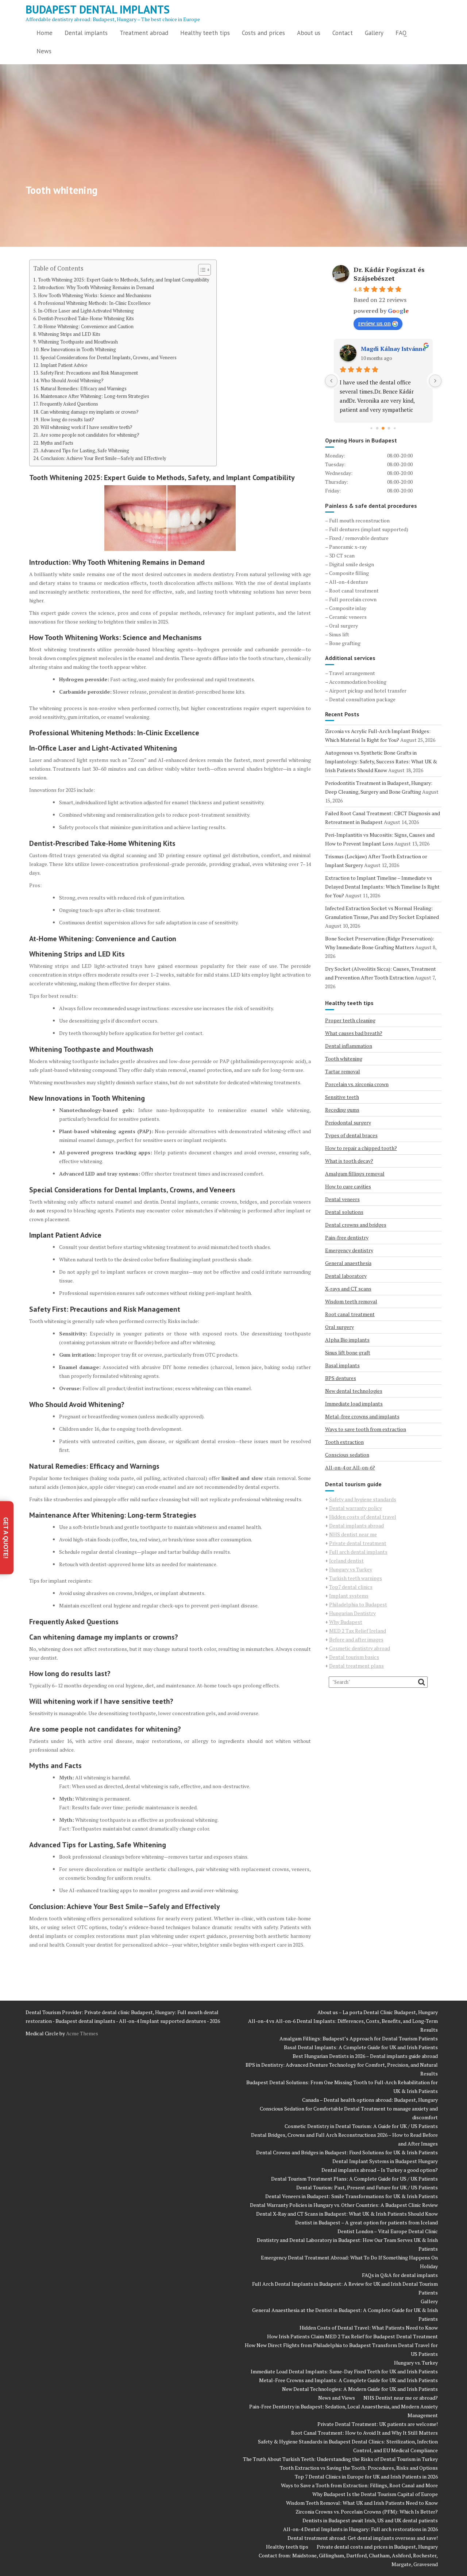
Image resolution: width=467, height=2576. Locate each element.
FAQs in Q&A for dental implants (400, 2275)
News (44, 51)
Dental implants (86, 33)
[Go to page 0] (372, 428)
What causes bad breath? (354, 1033)
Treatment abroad (144, 33)
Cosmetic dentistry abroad (360, 1648)
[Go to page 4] (395, 428)
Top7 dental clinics (351, 1587)
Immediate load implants (354, 1404)
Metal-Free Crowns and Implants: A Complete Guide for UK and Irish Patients (348, 2380)
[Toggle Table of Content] (201, 270)
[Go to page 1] (377, 428)
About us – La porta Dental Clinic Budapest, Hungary (378, 2012)
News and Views (337, 2398)
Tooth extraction (344, 1442)
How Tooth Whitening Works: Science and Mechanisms (95, 296)
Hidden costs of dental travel (363, 1517)
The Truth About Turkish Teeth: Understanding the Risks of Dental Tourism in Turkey (340, 2459)
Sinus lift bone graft (348, 1352)
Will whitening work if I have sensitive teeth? (86, 427)
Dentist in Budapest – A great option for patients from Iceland (366, 2222)
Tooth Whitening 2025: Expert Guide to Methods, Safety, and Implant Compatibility (123, 280)
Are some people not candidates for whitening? (90, 435)
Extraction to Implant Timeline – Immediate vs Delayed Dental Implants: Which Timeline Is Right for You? (382, 887)
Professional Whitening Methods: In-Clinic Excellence (94, 303)
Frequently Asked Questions (69, 404)
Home (45, 33)
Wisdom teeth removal (351, 1301)
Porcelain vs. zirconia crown (357, 1084)
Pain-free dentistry (347, 1237)
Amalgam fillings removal (355, 1174)
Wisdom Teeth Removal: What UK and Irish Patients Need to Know (362, 2503)
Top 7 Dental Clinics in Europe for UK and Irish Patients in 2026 (366, 2477)
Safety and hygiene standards (363, 1499)
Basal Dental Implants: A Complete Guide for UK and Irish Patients (361, 2047)
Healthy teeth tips (205, 33)
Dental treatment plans (356, 1666)
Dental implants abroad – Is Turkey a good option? (380, 2170)
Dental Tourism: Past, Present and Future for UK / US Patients (367, 2187)
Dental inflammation (349, 1046)
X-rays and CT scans (348, 1289)
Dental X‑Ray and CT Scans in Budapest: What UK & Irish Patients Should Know (347, 2214)
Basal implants (342, 1365)
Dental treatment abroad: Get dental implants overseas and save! (363, 2538)
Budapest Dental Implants (98, 9)
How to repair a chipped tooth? (361, 1148)
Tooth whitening (344, 1059)
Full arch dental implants (358, 1552)
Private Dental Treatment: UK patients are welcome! (378, 2424)
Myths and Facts (57, 443)
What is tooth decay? (349, 1161)
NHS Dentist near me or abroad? (401, 2398)
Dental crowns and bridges (356, 1225)
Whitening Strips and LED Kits (69, 334)
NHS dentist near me (353, 1534)
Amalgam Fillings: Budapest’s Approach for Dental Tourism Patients (359, 2038)
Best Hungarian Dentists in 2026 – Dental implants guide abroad (365, 2056)
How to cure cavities (348, 1186)
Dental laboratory (346, 1276)
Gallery (374, 33)
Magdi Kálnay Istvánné (393, 349)
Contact (343, 33)
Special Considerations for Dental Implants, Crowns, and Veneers (109, 358)
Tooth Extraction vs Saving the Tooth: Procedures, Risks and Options (359, 2468)
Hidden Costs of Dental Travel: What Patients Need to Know (369, 2328)
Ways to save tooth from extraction (366, 1429)
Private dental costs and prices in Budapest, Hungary (377, 2547)
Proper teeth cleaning (350, 1020)
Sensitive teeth (342, 1097)
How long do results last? (67, 420)
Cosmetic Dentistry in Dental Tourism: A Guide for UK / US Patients (361, 2126)
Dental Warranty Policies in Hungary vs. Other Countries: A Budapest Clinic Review (344, 2205)
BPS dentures (341, 1378)
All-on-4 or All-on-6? (350, 1467)
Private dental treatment (358, 1543)
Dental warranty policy (356, 1508)
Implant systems (349, 1596)
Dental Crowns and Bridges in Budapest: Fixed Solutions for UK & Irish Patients (347, 2152)
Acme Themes (82, 2033)
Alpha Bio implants (347, 1340)
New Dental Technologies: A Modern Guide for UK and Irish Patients (360, 2389)
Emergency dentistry (349, 1250)
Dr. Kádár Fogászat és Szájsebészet (389, 274)
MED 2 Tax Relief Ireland (358, 1631)
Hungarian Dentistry (352, 1613)
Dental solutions (344, 1212)
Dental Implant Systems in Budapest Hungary (385, 2161)
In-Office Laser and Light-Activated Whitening (86, 311)
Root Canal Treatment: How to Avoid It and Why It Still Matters (364, 2433)
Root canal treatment (350, 1314)
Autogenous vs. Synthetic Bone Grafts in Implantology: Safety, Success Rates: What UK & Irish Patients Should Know (381, 761)
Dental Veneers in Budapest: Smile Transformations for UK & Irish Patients (352, 2196)
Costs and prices (263, 33)
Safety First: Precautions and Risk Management (89, 373)
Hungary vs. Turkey (416, 2363)
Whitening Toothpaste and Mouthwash (78, 342)
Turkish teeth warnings (356, 1578)
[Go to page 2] (383, 428)
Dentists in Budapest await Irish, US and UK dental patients (370, 2520)
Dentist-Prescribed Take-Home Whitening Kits (86, 319)
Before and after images (356, 1639)
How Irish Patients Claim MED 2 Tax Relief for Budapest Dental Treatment (352, 2336)
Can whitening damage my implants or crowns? (90, 412)
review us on (374, 323)
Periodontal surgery (348, 1122)
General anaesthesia (348, 1263)
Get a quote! (6, 1538)
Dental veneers (342, 1199)
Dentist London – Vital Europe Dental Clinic (388, 2231)
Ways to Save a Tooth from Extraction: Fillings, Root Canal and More (359, 2485)
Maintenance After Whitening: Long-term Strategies (95, 396)
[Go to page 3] (389, 428)
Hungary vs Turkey (351, 1569)
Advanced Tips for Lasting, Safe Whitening (85, 451)
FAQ (401, 33)
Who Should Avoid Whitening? (72, 381)
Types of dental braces (351, 1135)
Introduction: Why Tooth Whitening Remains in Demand (96, 287)
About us (309, 33)
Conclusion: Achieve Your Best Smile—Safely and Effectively (103, 458)
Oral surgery (339, 1327)
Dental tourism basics (354, 1657)
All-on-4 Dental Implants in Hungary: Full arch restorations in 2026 (360, 2529)
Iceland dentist (346, 1561)
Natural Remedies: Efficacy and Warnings (84, 389)
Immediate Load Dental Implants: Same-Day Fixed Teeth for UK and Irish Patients (344, 2371)
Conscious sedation (347, 1455)
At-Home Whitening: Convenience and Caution (86, 327)
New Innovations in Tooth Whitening (78, 350)
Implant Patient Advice (64, 365)
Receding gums (342, 1110)
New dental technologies (354, 1391)
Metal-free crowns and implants (362, 1416)
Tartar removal (343, 1071)
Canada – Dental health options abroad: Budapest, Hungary (370, 2100)
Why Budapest (346, 1622)
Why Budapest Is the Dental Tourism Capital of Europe (375, 2494)
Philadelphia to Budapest (358, 1604)
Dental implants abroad (356, 1525)
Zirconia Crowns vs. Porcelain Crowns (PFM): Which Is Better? (367, 2512)
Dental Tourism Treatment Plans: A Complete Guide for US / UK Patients (354, 2179)
